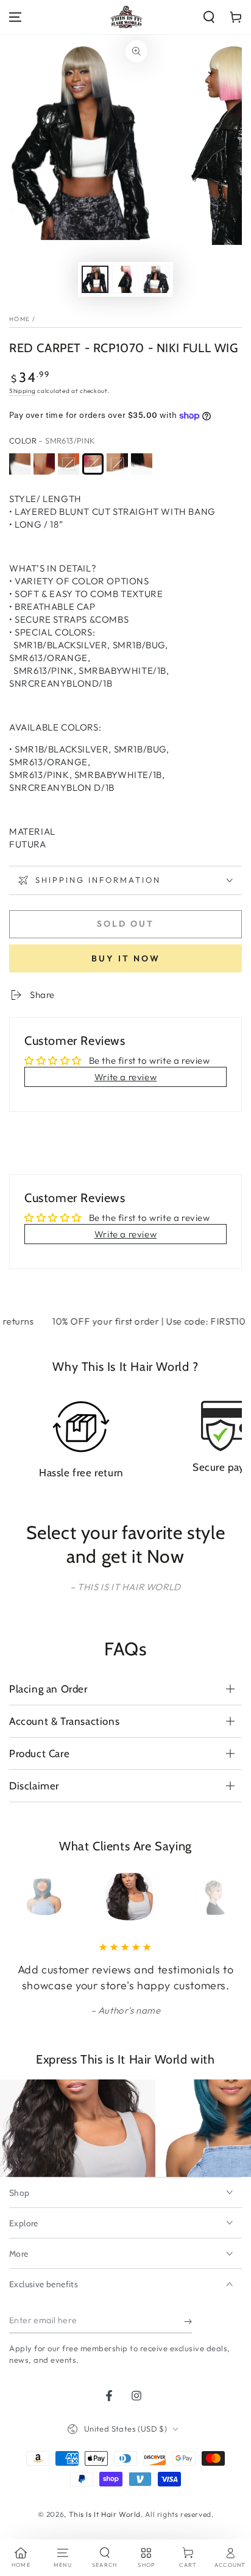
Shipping (23, 391)
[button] (209, 17)
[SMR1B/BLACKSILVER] (20, 464)
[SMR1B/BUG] (44, 464)
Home (19, 319)
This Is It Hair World (105, 2514)
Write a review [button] (125, 1077)
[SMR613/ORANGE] (69, 464)
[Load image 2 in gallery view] (125, 279)
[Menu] (15, 17)
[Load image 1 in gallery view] (95, 279)
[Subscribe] (188, 2321)
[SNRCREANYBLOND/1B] (142, 464)
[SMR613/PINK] (93, 464)
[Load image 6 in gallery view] (156, 279)
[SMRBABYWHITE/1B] (117, 464)
